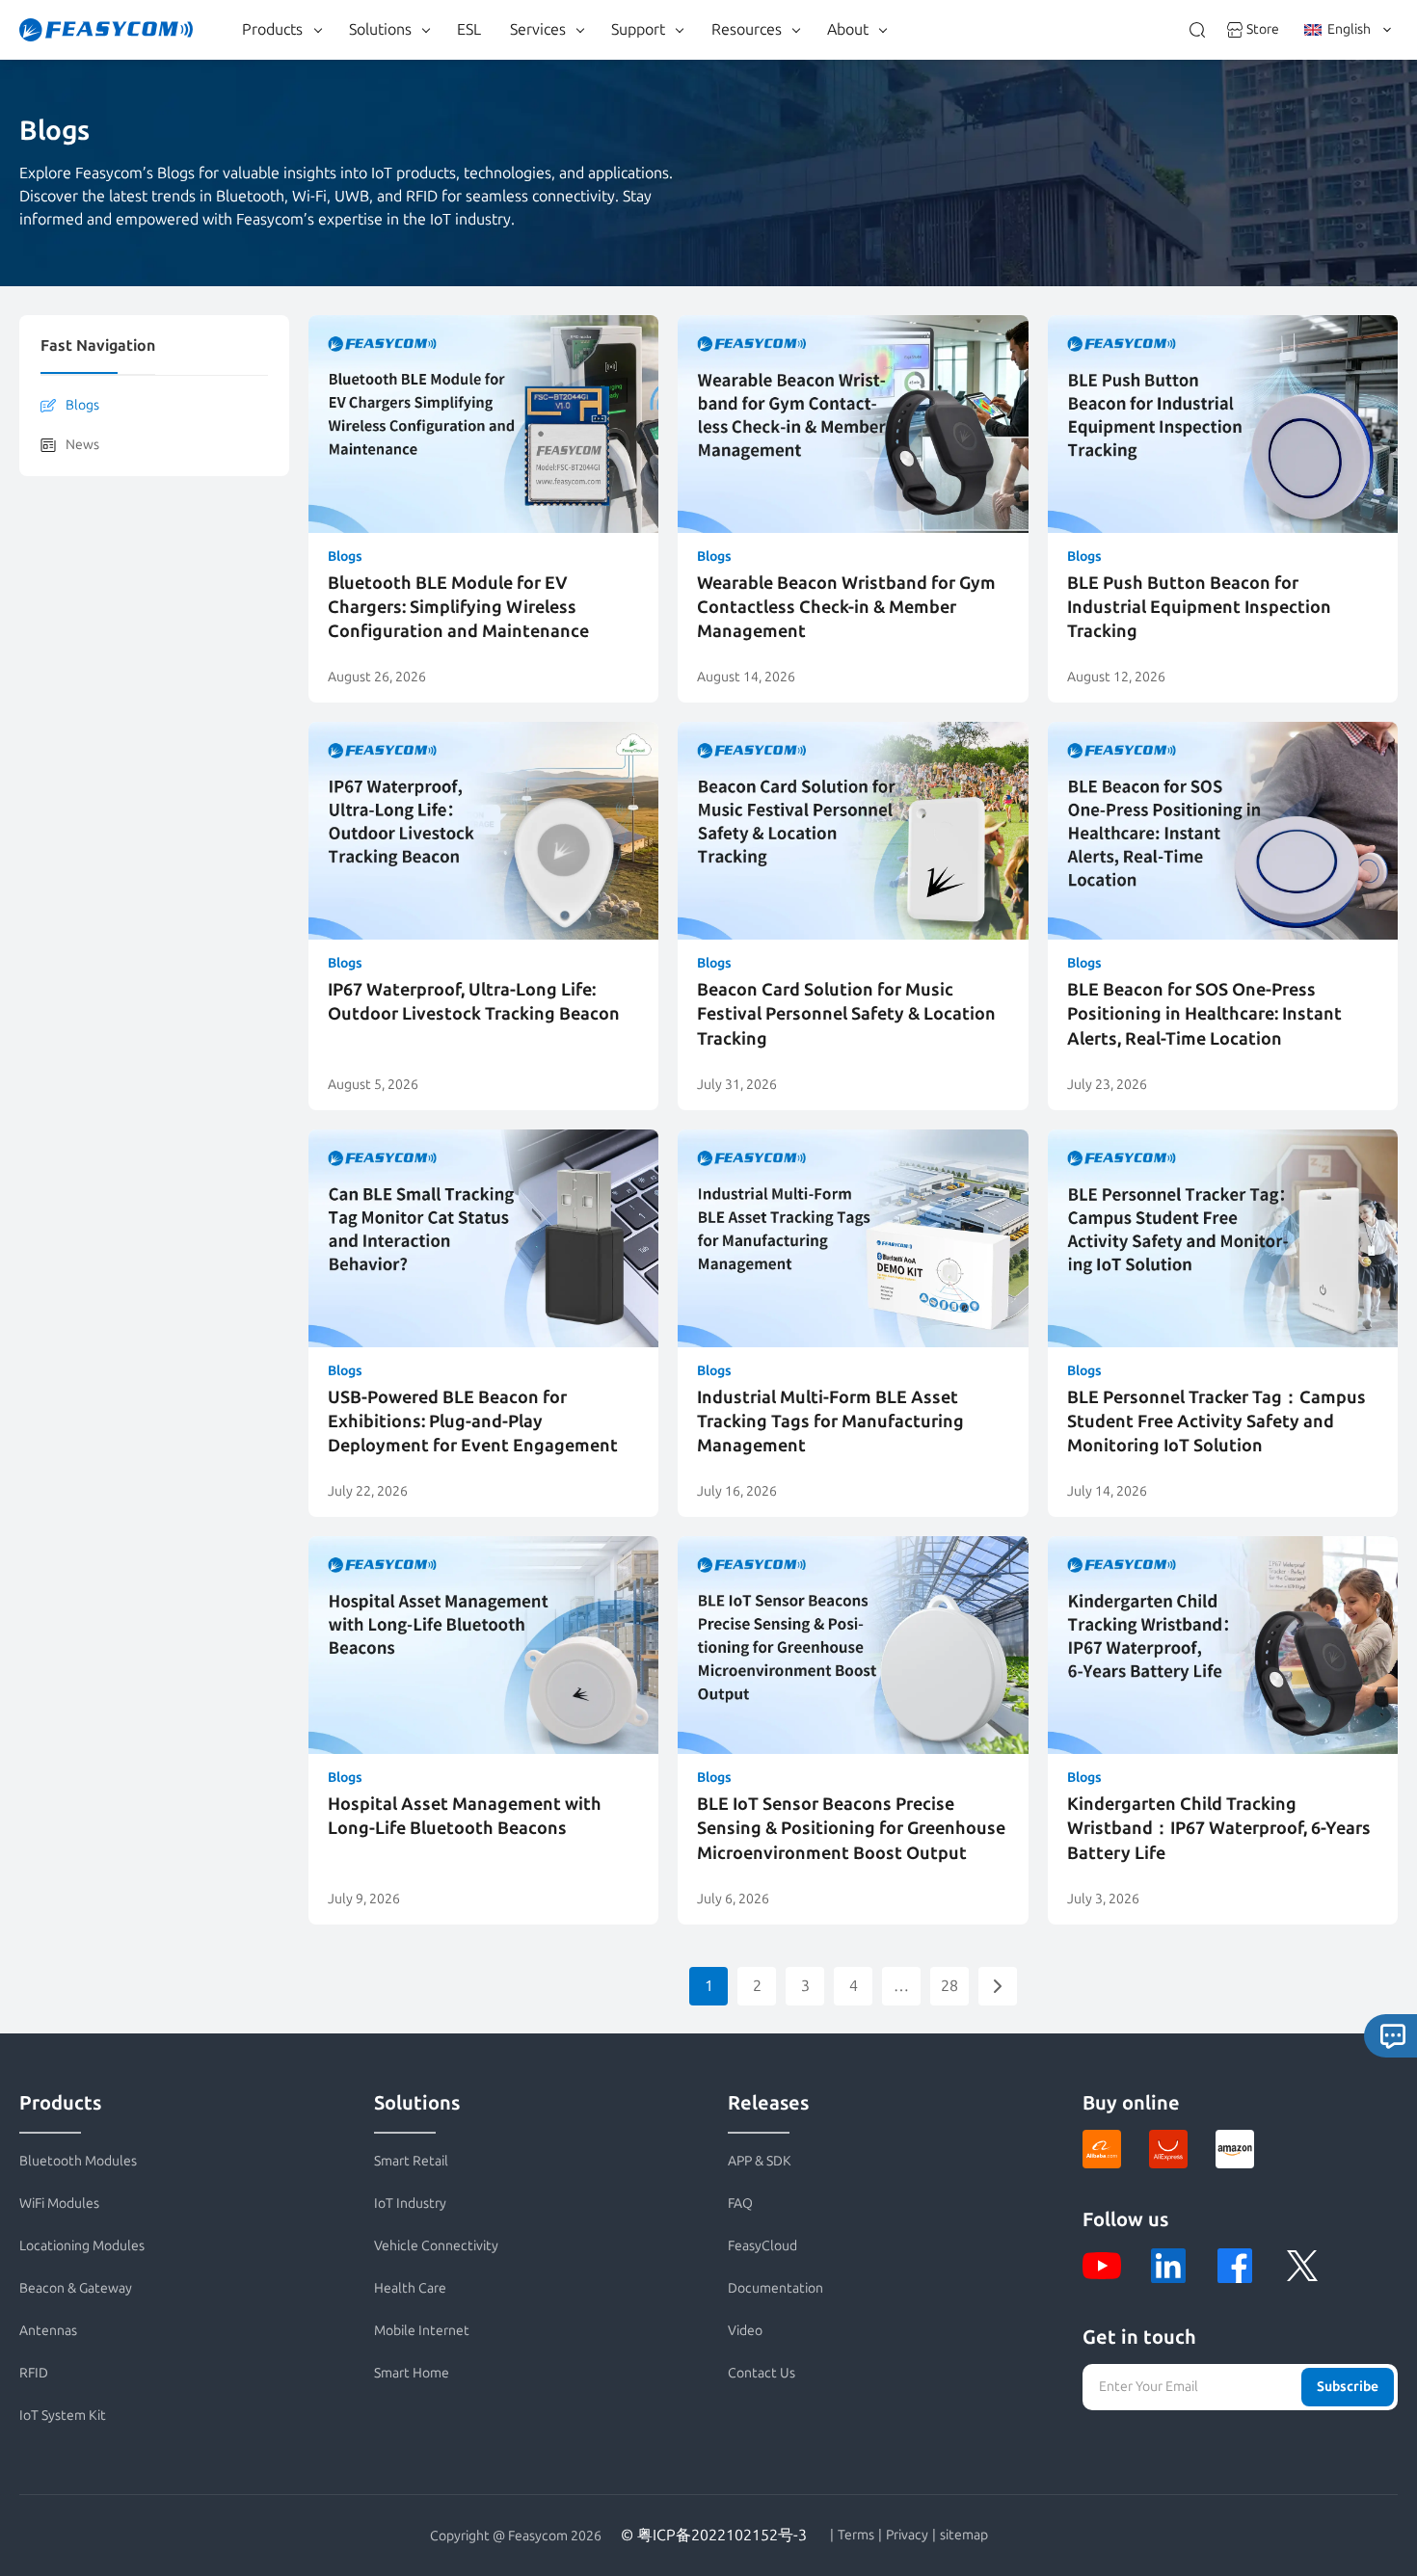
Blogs (82, 405)
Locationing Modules (82, 2246)
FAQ (740, 2204)
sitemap (964, 2536)
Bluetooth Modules (78, 2161)
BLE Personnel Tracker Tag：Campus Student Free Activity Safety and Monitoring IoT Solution (1216, 1421)
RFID (34, 2373)
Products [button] (272, 29)
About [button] (848, 29)
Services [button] (538, 29)
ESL (469, 29)
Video (745, 2331)
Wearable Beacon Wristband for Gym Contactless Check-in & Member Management (846, 607)
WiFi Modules (59, 2204)
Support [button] (638, 29)
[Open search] (1197, 30)
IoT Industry (410, 2204)
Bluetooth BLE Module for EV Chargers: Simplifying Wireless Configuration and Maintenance (458, 607)
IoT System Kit (63, 2416)
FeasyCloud (762, 2246)
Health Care (410, 2288)
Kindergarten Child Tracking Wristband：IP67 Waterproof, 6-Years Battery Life (1219, 1828)
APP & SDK (760, 2161)
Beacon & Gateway (76, 2288)
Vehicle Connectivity (436, 2246)
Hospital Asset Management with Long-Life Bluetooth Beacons (465, 1816)
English (1349, 29)
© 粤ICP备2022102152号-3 (714, 2535)
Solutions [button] (380, 29)
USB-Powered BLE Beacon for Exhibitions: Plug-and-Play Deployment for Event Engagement (473, 1421)
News (82, 445)
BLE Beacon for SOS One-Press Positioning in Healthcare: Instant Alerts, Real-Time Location (1204, 1014)
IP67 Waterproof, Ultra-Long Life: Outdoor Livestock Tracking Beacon (474, 1002)
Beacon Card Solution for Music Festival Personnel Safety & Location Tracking (846, 1014)
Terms (856, 2536)
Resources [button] (747, 29)
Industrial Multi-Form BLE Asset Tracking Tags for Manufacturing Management (830, 1421)
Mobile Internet (422, 2331)
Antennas (48, 2331)
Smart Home (412, 2373)
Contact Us (762, 2373)
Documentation (775, 2288)
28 (949, 1986)
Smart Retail (411, 2161)
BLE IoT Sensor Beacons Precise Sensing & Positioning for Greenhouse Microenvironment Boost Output (851, 1828)
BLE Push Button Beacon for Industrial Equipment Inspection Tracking (1199, 607)
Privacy (907, 2536)
